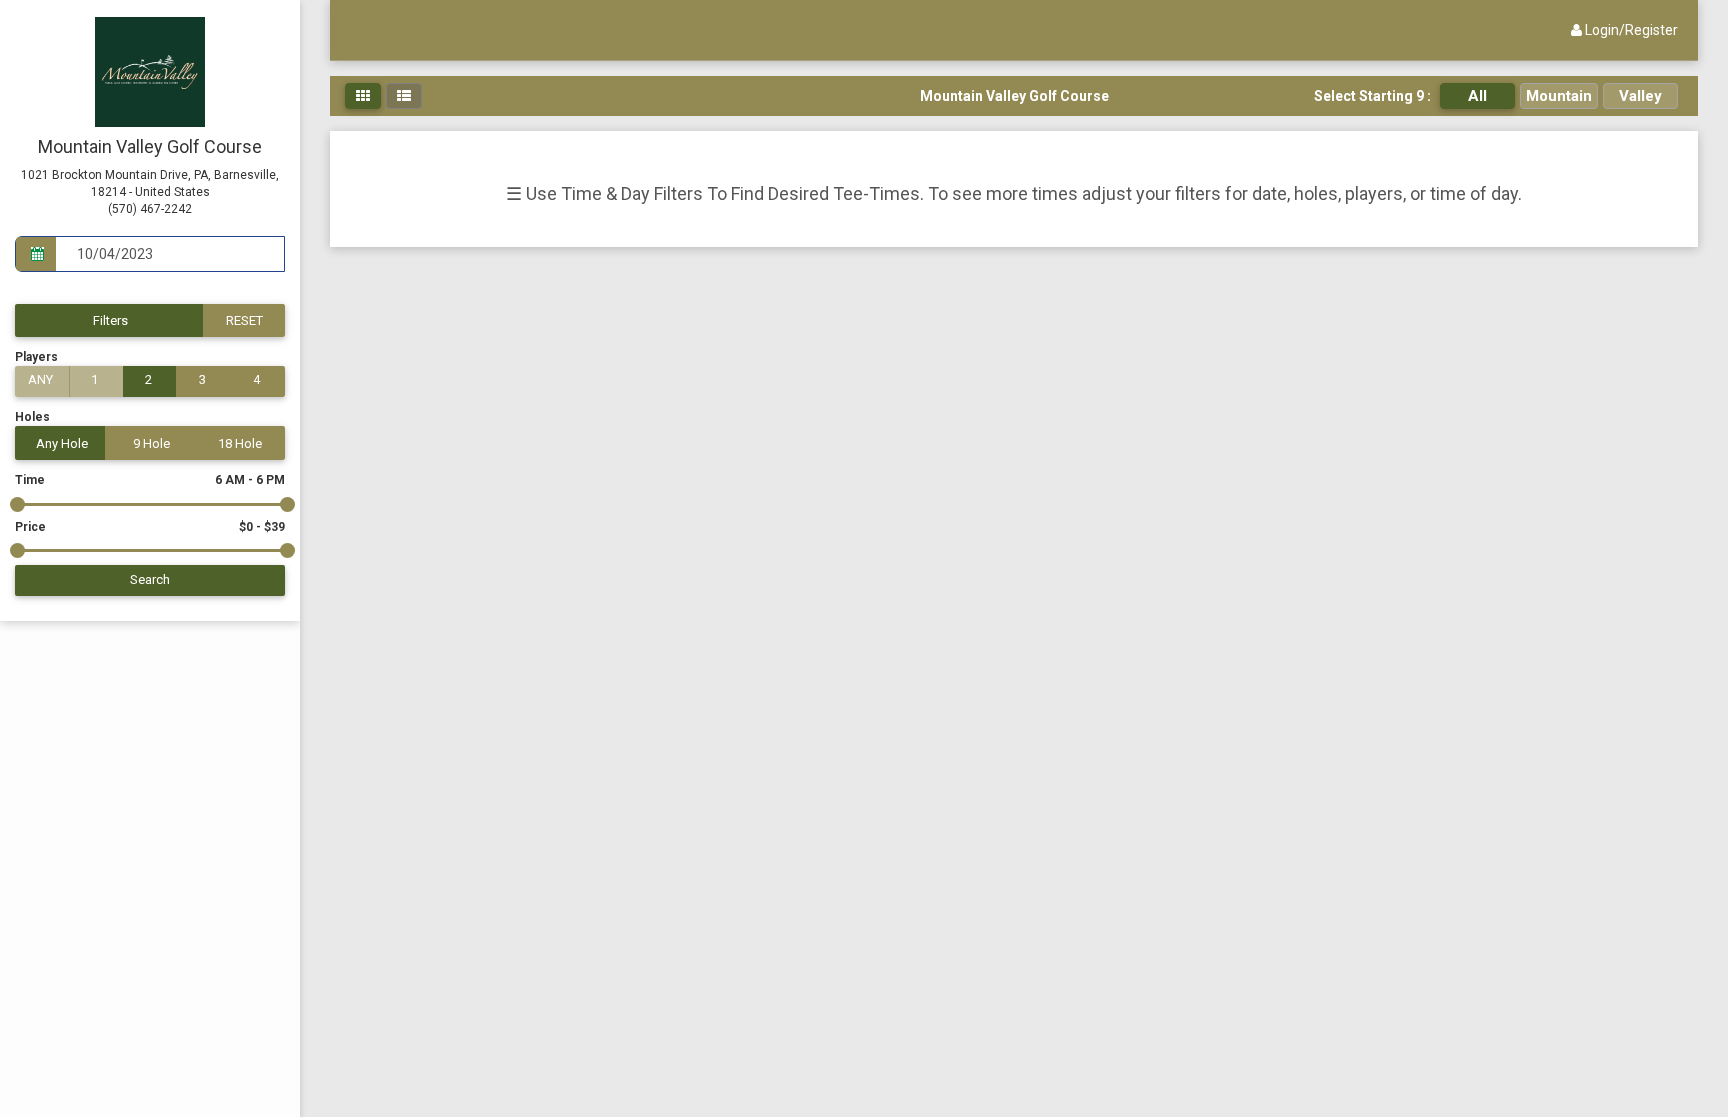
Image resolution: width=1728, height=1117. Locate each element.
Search (150, 579)
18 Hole (240, 443)
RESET (244, 320)
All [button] (1477, 96)
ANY (40, 379)
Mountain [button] (1559, 96)
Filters (110, 320)
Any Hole (62, 443)
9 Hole (151, 443)
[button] (363, 96)
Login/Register (1630, 30)
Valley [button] (1640, 96)
